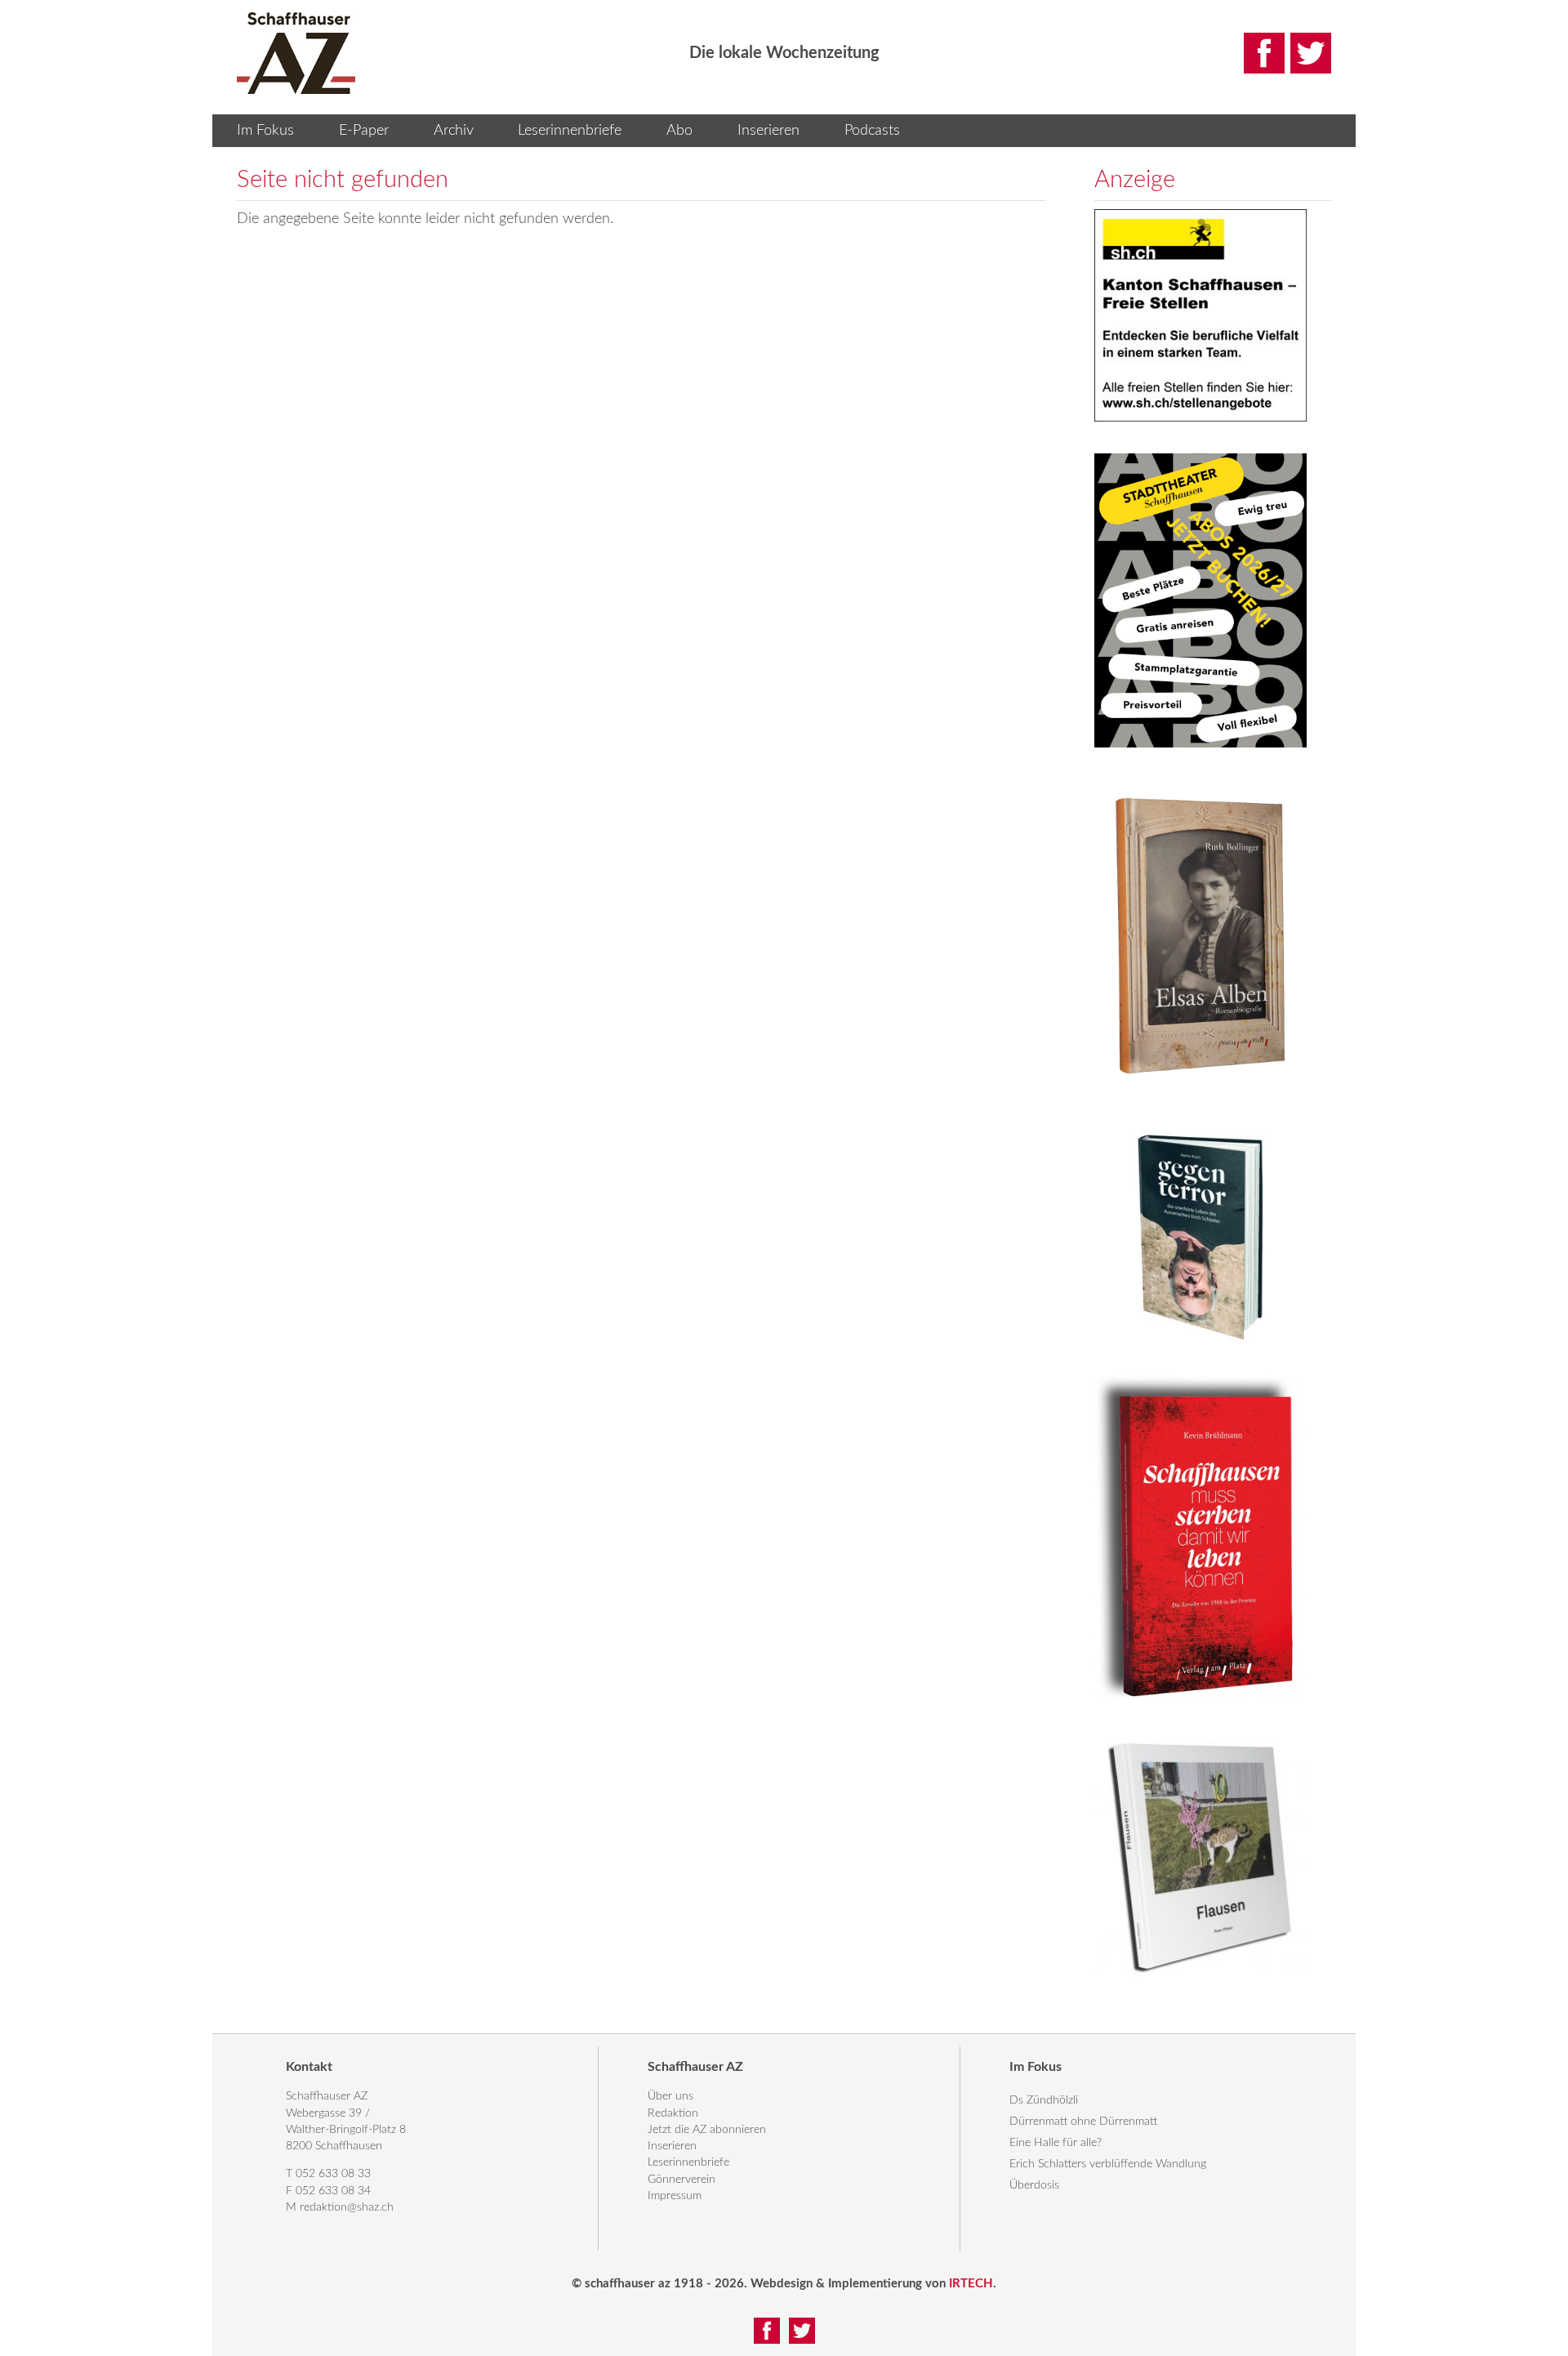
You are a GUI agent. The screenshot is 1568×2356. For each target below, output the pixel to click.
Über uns (670, 2096)
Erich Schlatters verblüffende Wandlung (1108, 2164)
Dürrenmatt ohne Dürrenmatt (1083, 2122)
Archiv (454, 131)
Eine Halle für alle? (1056, 2143)
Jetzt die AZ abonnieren (707, 2130)
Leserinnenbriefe (570, 131)
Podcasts (872, 131)
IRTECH (971, 2284)
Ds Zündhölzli (1044, 2100)
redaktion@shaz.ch (347, 2207)
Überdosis (1034, 2185)
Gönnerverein (682, 2180)
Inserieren (768, 131)
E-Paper (364, 131)
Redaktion (673, 2113)
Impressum (675, 2196)
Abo (679, 131)
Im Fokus (265, 131)
